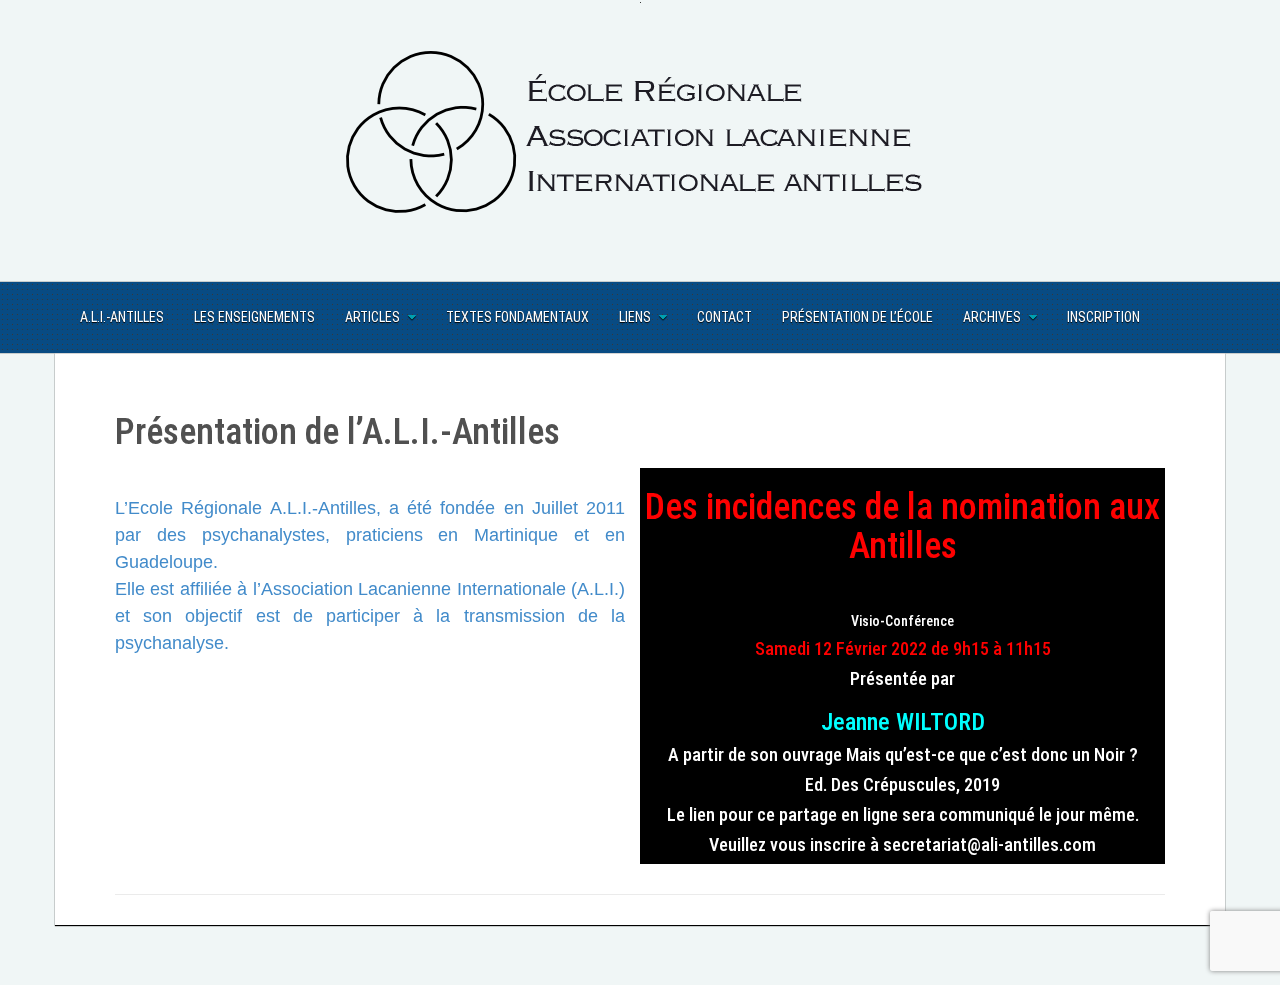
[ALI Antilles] (640, 140)
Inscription (1103, 317)
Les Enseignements (254, 317)
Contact (724, 317)
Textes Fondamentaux (517, 317)
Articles (372, 317)
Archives (992, 317)
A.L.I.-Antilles (122, 317)
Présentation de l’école (857, 317)
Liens (635, 317)
